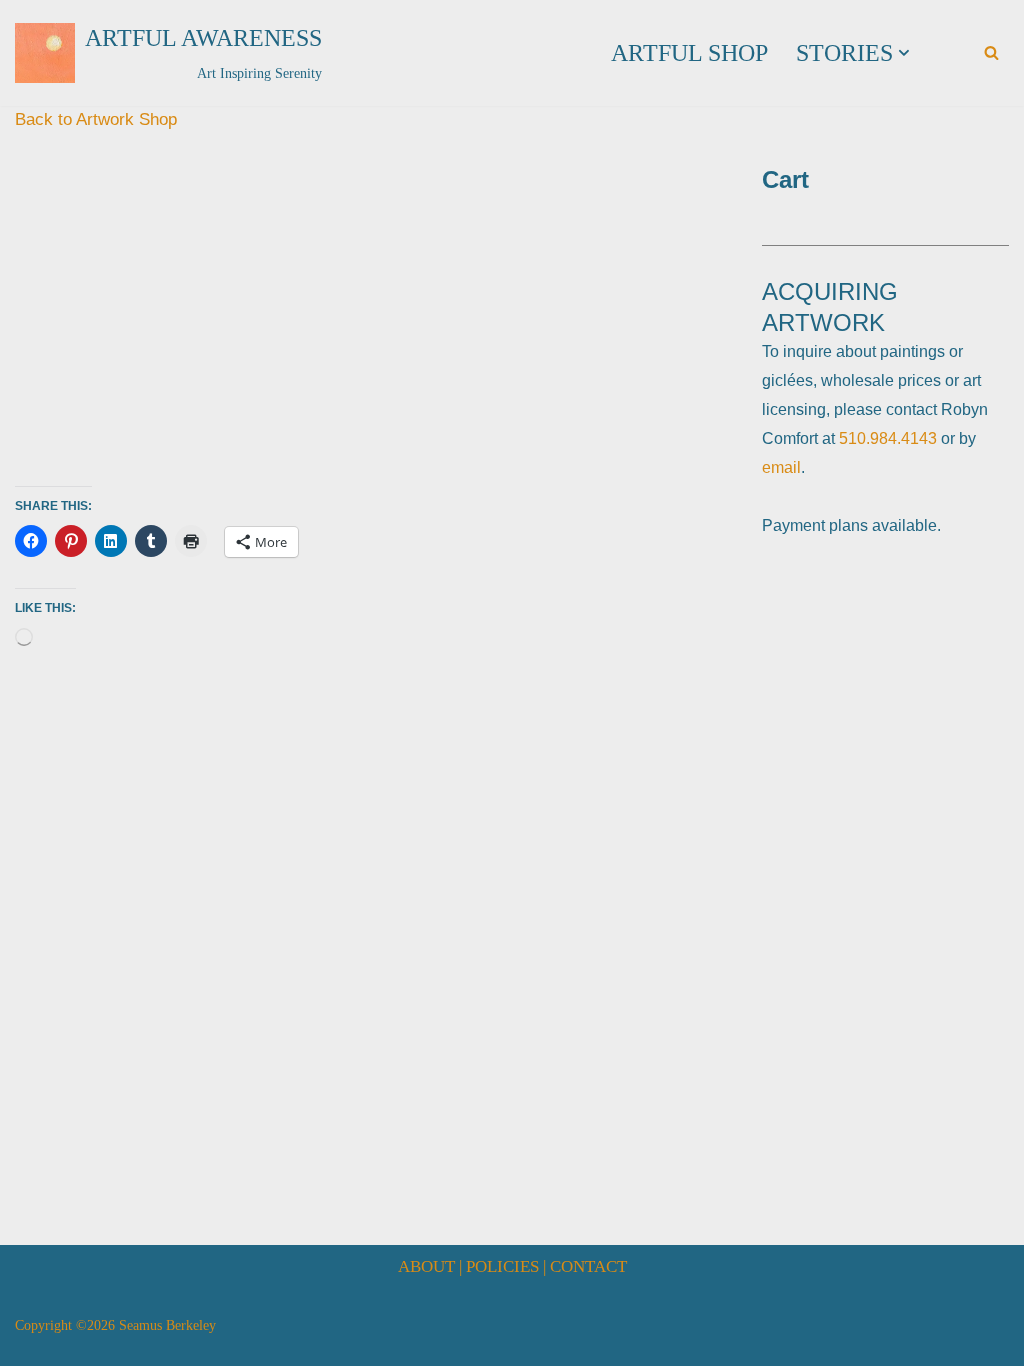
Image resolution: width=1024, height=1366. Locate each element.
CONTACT (588, 1266)
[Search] (991, 52)
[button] (904, 53)
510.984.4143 (888, 438)
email (781, 467)
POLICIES (502, 1266)
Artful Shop (689, 53)
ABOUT (426, 1266)
